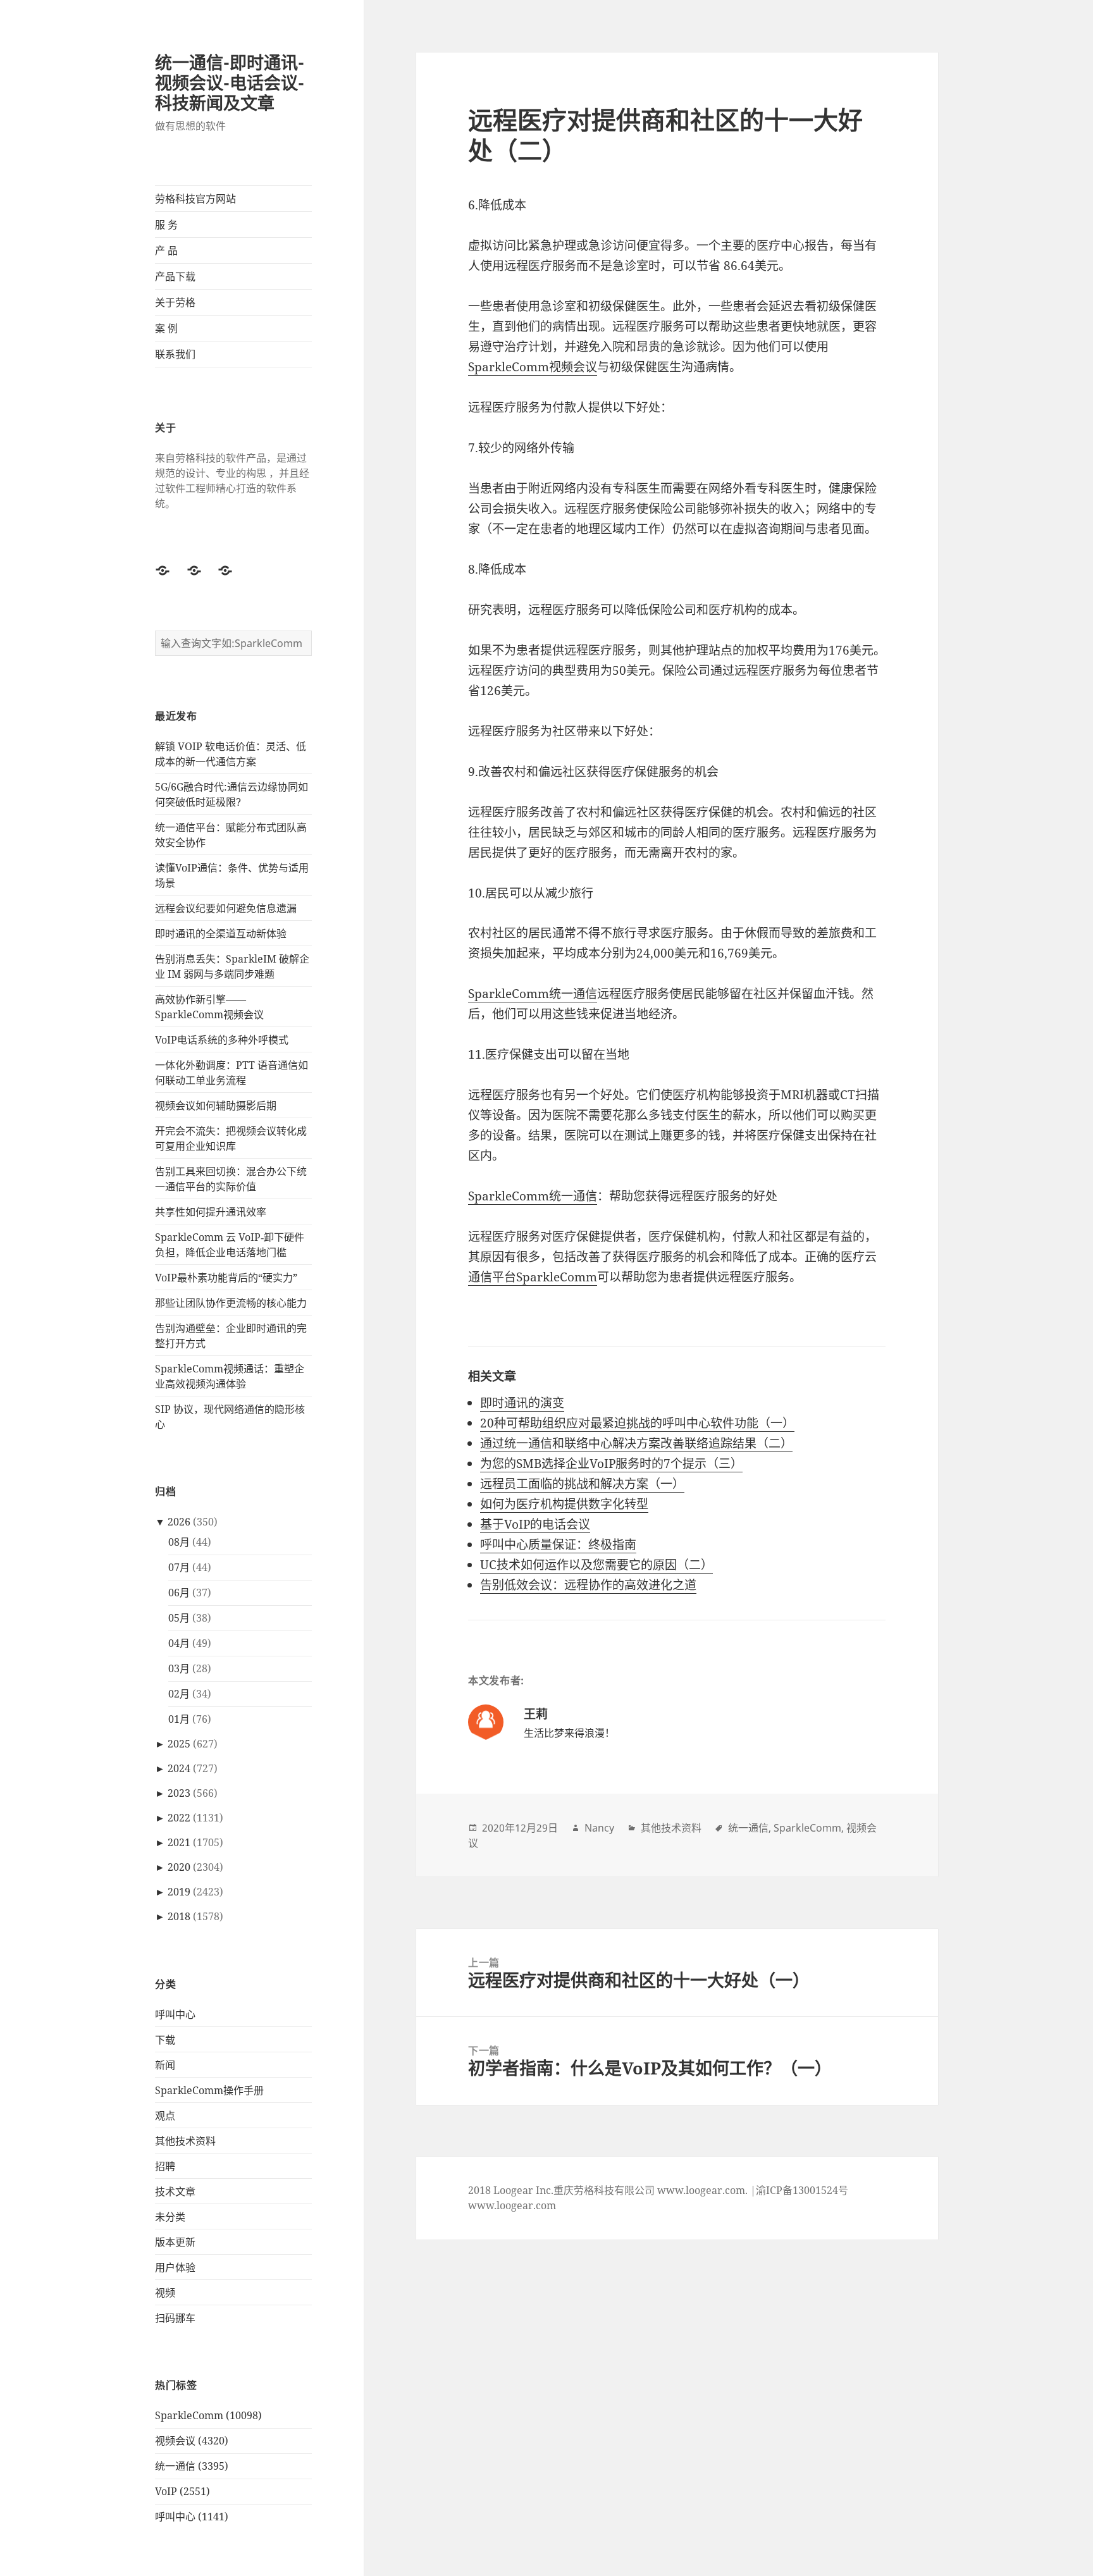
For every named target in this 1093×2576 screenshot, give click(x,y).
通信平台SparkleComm (533, 1277)
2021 (179, 1842)
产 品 (166, 250)
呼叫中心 (175, 2014)
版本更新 (175, 2242)
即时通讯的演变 (522, 1403)
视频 (165, 2293)
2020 (179, 1867)
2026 (179, 1522)
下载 (165, 2040)
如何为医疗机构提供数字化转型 (564, 1504)
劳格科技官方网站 (195, 199)
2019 (179, 1892)
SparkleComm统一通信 (533, 994)
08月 (179, 1542)
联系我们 (175, 354)
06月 (179, 1593)
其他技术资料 (185, 2141)
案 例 (166, 328)
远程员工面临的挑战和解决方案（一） (582, 1484)
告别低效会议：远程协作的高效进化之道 (588, 1585)
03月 (179, 1668)
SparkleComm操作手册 (209, 2090)
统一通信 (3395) (192, 2466)
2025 (179, 1744)
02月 (179, 1694)
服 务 (166, 225)
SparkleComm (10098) (208, 2415)
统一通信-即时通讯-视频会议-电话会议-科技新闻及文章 (230, 83)
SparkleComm (807, 1828)
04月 (179, 1643)
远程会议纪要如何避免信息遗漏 (226, 908)
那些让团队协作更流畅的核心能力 (231, 1303)
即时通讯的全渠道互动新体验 (221, 934)
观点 (165, 2116)
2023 (179, 1793)
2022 (179, 1818)
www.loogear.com (512, 2205)
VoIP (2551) (182, 2491)
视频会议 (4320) (192, 2441)
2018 (179, 1916)
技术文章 (175, 2191)
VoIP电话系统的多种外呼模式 (222, 1040)
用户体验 (175, 2267)
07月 (179, 1567)
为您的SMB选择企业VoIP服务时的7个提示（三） (611, 1464)
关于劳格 (175, 302)
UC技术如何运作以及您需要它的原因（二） (596, 1565)
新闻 (165, 2065)
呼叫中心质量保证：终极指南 (558, 1544)
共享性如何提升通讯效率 (211, 1212)
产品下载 (175, 276)
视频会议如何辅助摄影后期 (216, 1106)
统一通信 (748, 1828)
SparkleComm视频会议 (533, 367)
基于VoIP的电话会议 (535, 1524)
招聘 (165, 2166)
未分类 (170, 2217)
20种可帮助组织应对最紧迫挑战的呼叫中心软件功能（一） (637, 1423)
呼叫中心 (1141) (192, 2517)
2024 (179, 1768)
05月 (179, 1618)
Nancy (599, 1828)
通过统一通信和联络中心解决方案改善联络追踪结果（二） (636, 1443)
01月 (179, 1719)
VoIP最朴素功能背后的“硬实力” (226, 1278)
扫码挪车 (175, 2318)
